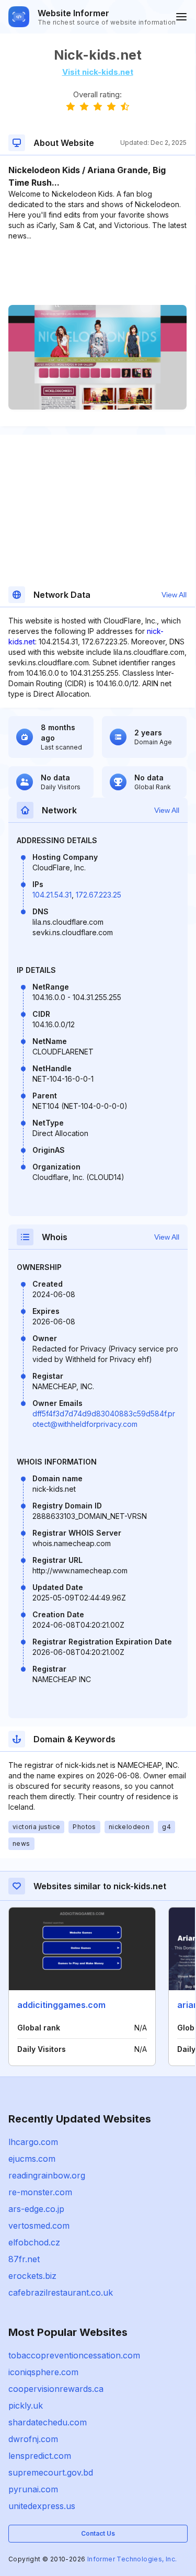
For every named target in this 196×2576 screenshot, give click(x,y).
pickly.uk (26, 2405)
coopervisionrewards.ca (56, 2389)
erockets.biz (32, 2276)
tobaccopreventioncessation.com (74, 2355)
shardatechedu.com (48, 2422)
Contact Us (98, 2533)
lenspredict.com (40, 2456)
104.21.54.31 (52, 895)
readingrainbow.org (47, 2175)
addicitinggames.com (61, 2005)
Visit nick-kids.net (98, 72)
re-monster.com (40, 2192)
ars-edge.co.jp (36, 2209)
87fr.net (24, 2259)
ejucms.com (32, 2159)
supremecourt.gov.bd (51, 2472)
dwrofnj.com (33, 2439)
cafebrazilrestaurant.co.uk (61, 2293)
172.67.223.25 (99, 895)
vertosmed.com (39, 2226)
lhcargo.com (33, 2142)
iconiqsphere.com (43, 2372)
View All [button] (174, 595)
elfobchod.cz (34, 2242)
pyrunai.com (33, 2489)
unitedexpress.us (42, 2506)
